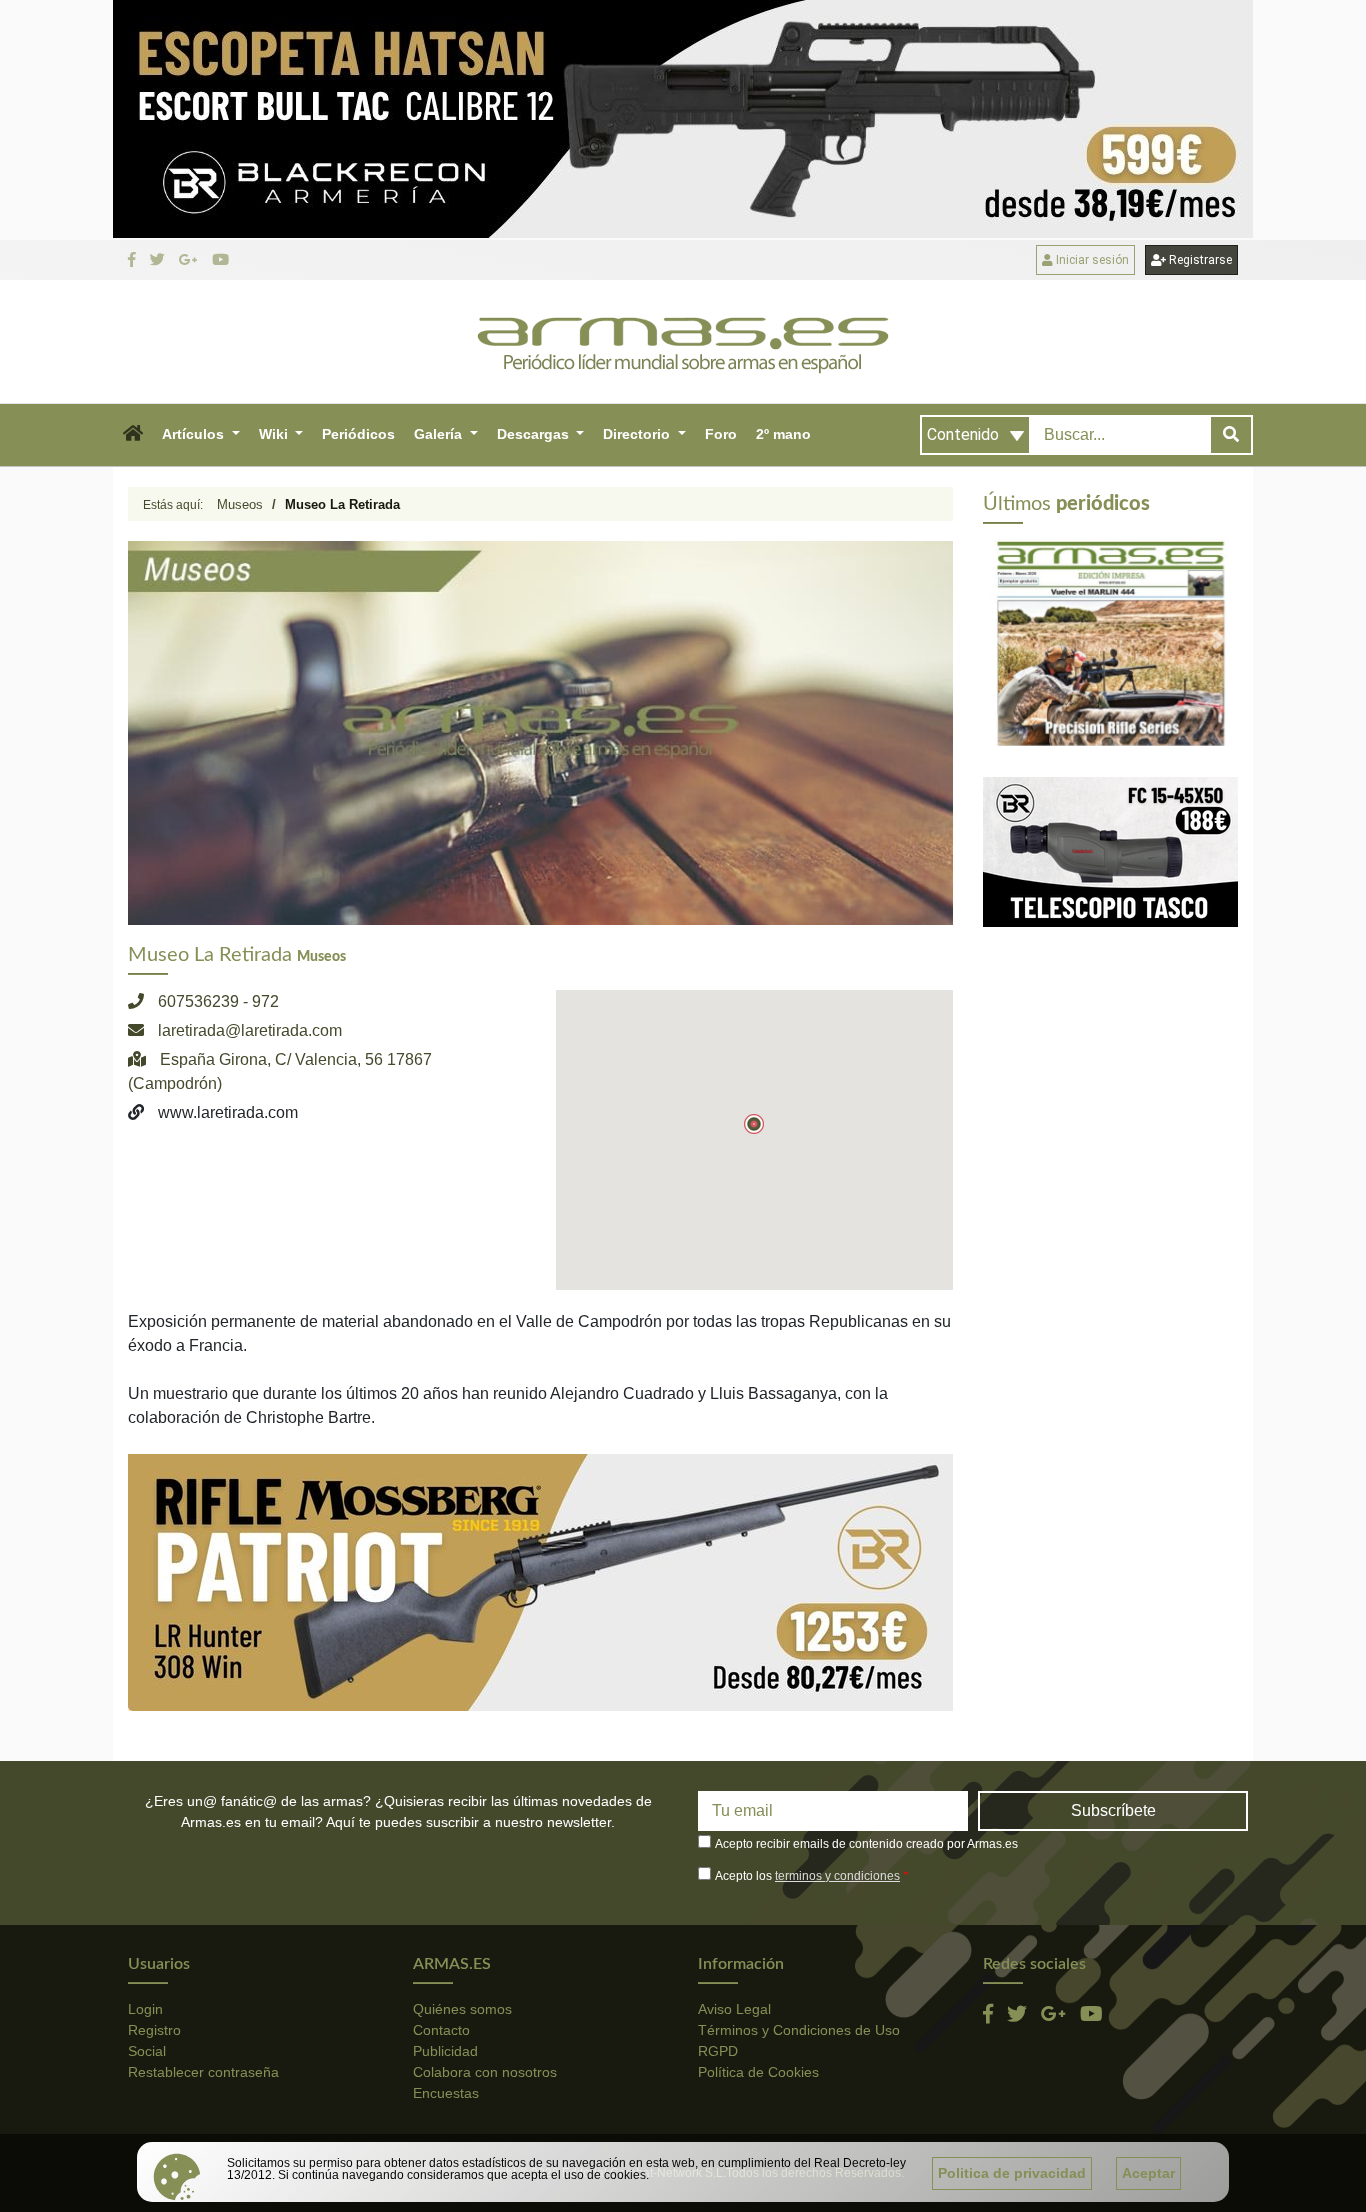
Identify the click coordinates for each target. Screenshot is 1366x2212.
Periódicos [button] (358, 434)
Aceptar (1148, 2173)
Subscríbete (1113, 1810)
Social (147, 2051)
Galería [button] (440, 434)
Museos (240, 504)
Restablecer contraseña (203, 2072)
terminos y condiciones (837, 1876)
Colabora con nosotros (485, 2072)
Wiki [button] (275, 434)
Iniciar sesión (1091, 260)
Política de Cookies (758, 2072)
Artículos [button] (195, 434)
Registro (154, 2030)
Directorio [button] (638, 434)
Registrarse (1199, 260)
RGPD (718, 2051)
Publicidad (445, 2051)
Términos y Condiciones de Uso (799, 2030)
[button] (132, 435)
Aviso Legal (734, 2009)
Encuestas (446, 2093)
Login (145, 2009)
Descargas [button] (535, 434)
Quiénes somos (462, 2009)
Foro (721, 434)
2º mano (783, 434)
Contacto (441, 2030)
